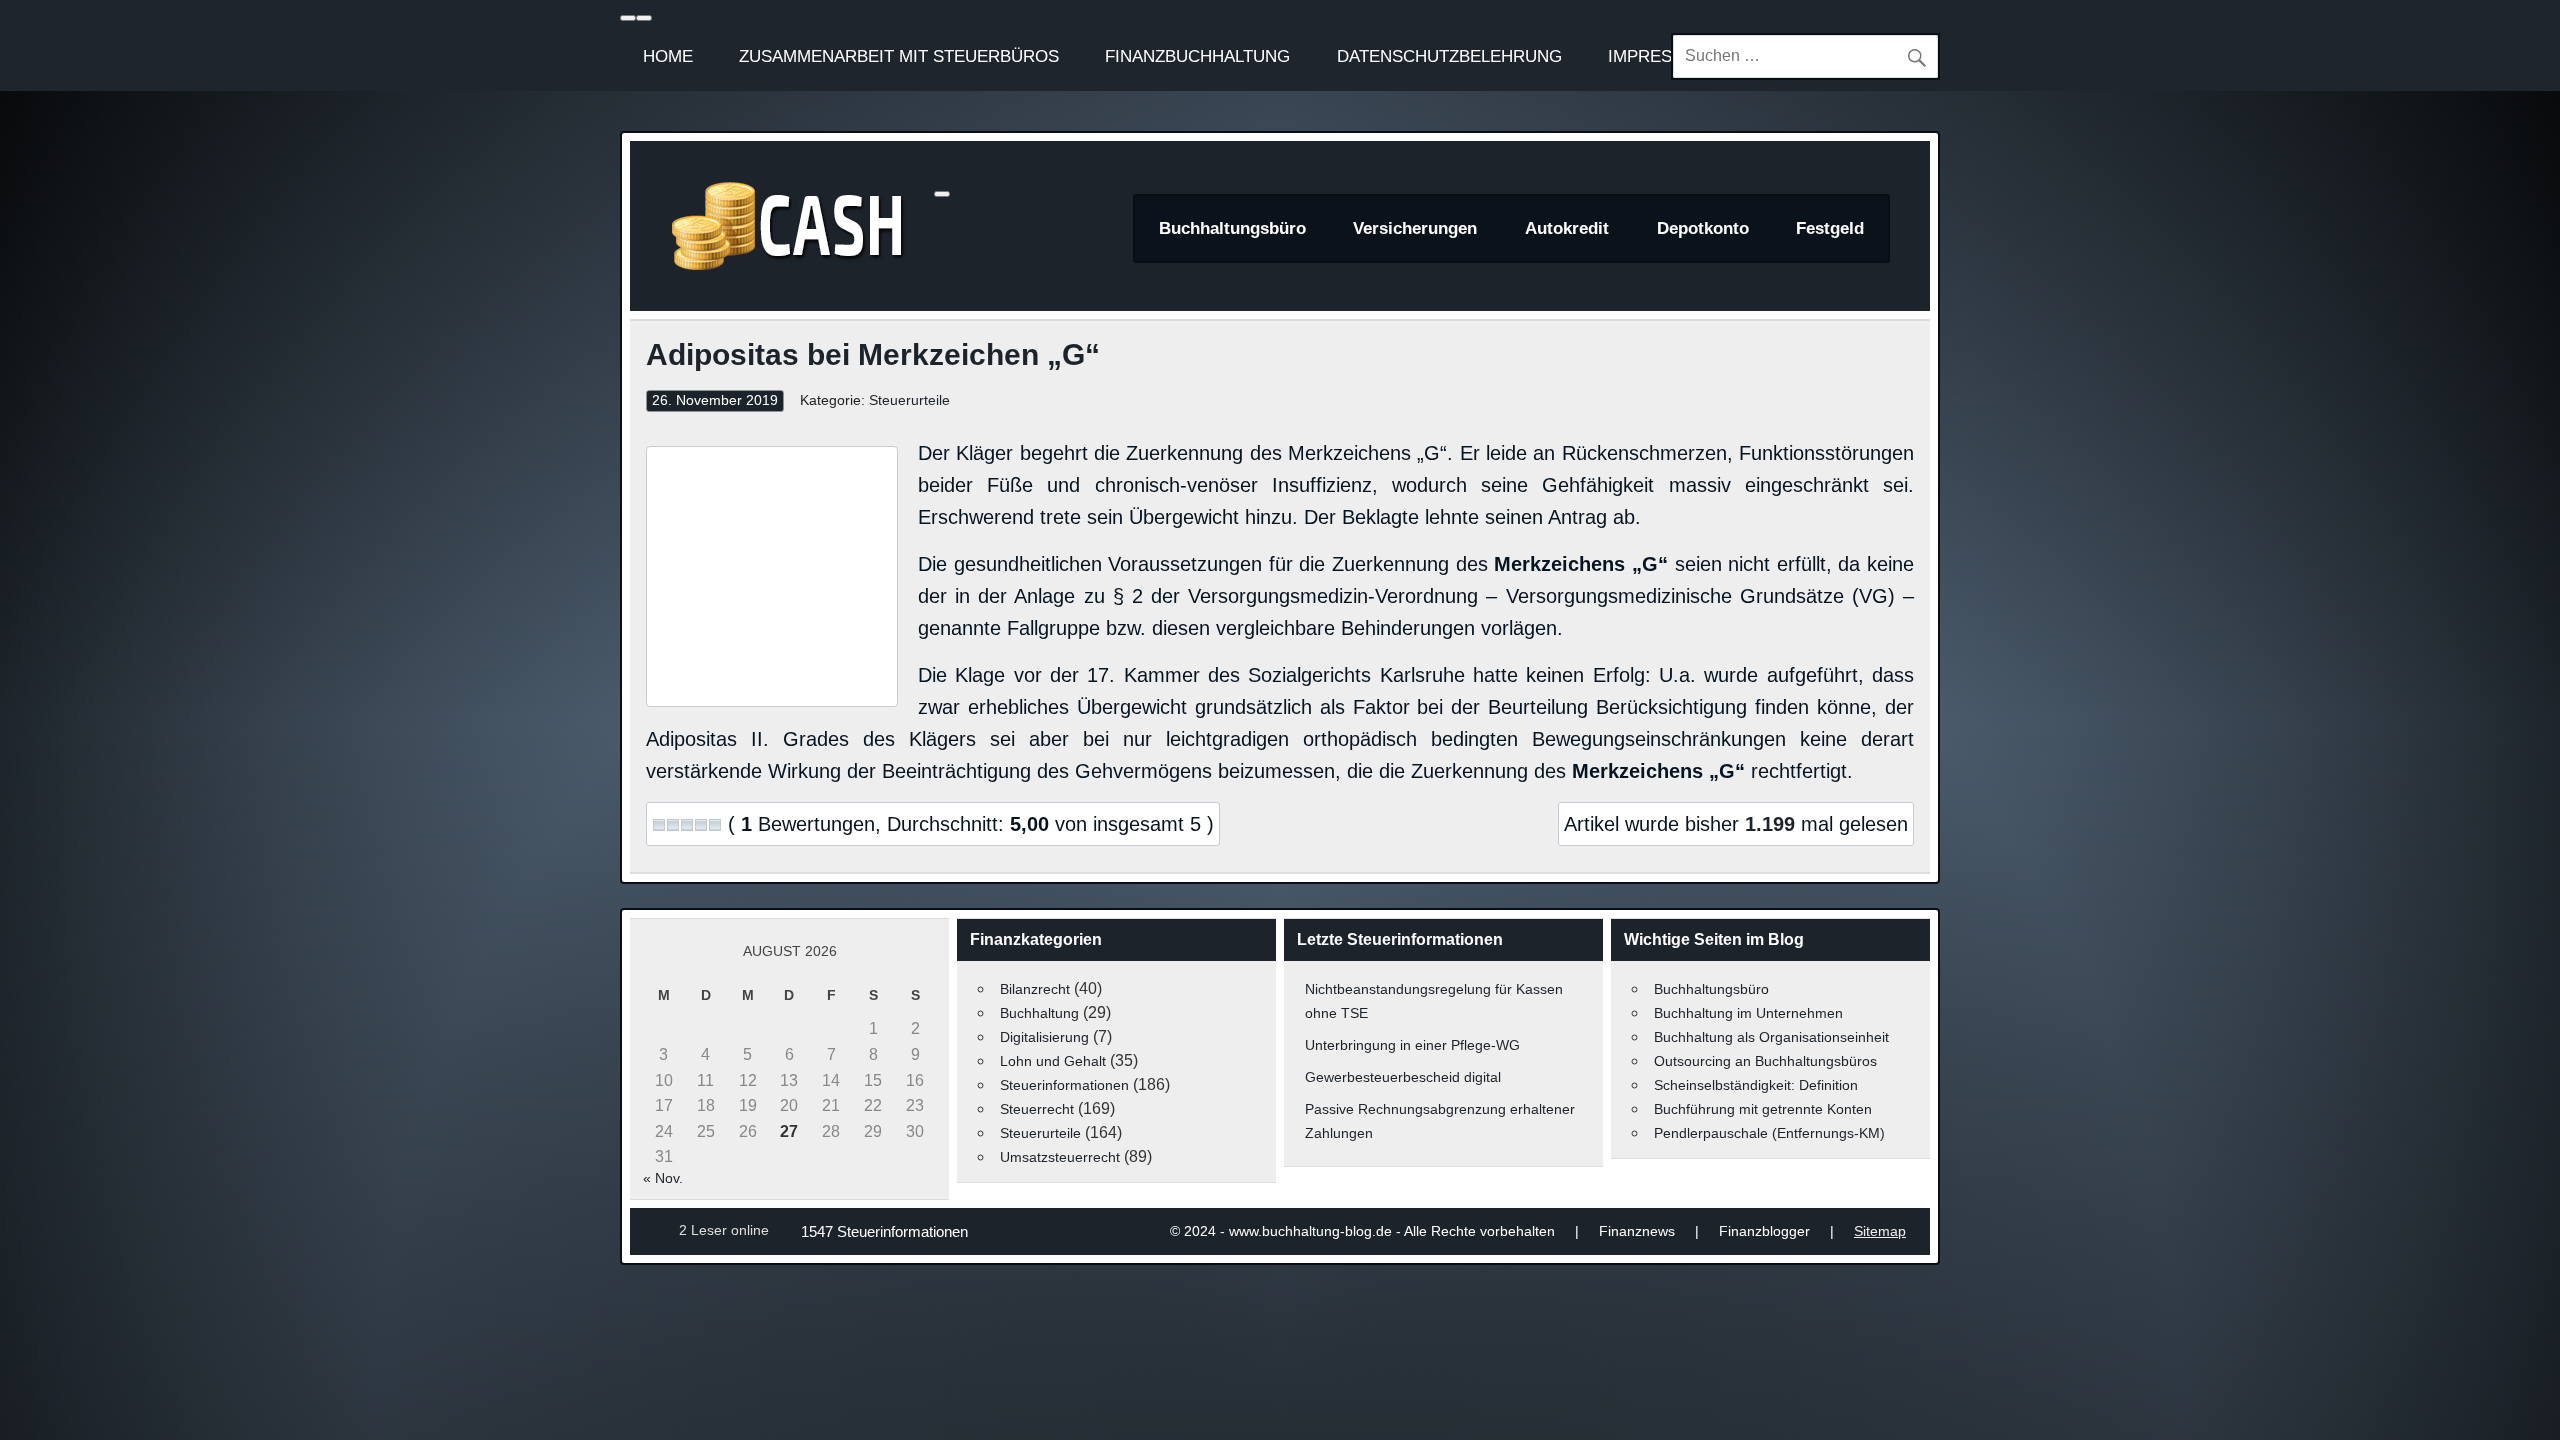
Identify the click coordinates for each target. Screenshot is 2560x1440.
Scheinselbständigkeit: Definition (1756, 1085)
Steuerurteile (909, 400)
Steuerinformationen (1064, 1085)
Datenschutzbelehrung (1449, 56)
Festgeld (1830, 228)
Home (668, 56)
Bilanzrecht (1035, 989)
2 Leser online (724, 1230)
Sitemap (1880, 1231)
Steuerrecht (1037, 1109)
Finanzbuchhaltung (1197, 56)
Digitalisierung (1044, 1037)
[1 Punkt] (659, 825)
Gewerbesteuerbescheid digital (1403, 1077)
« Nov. (663, 1178)
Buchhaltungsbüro (1232, 228)
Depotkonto (1703, 228)
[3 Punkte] (687, 825)
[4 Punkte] (701, 825)
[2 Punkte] (673, 825)
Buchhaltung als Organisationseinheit (1771, 1037)
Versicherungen (1415, 228)
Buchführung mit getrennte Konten (1763, 1109)
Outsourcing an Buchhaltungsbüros (1765, 1061)
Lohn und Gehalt (1053, 1061)
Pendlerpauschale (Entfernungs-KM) (1769, 1133)
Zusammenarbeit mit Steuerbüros (899, 56)
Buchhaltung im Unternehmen (1748, 1013)
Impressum (1658, 56)
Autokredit (1567, 228)
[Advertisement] (772, 572)
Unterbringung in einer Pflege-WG (1412, 1045)
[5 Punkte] (715, 825)
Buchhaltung (1039, 1013)
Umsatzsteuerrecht (1060, 1157)
